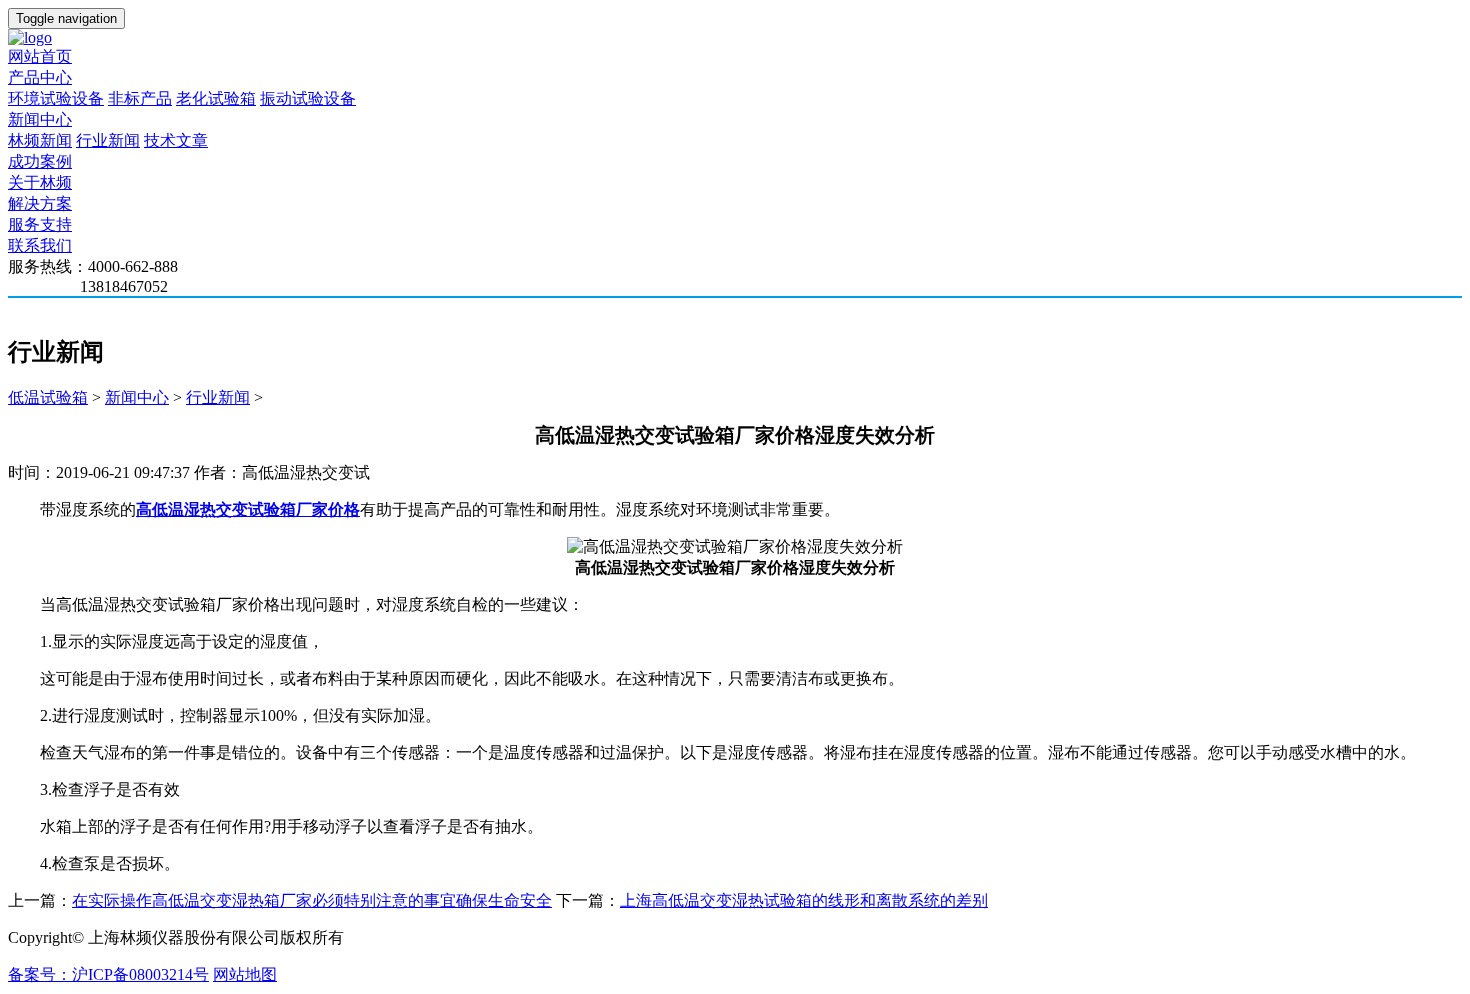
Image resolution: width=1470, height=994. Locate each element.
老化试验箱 (216, 98)
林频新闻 (40, 140)
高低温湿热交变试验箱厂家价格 (248, 509)
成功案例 (40, 161)
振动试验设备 (308, 98)
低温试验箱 (48, 397)
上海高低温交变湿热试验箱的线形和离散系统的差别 (804, 900)
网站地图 (245, 974)
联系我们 (40, 245)
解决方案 (40, 203)
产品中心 (40, 77)
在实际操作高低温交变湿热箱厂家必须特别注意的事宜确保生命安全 (312, 900)
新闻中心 (40, 119)
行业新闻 (108, 140)
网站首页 (40, 56)
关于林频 (40, 182)
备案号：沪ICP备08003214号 (108, 974)
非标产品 (140, 98)
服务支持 (40, 224)
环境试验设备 (56, 98)
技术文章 (176, 140)
